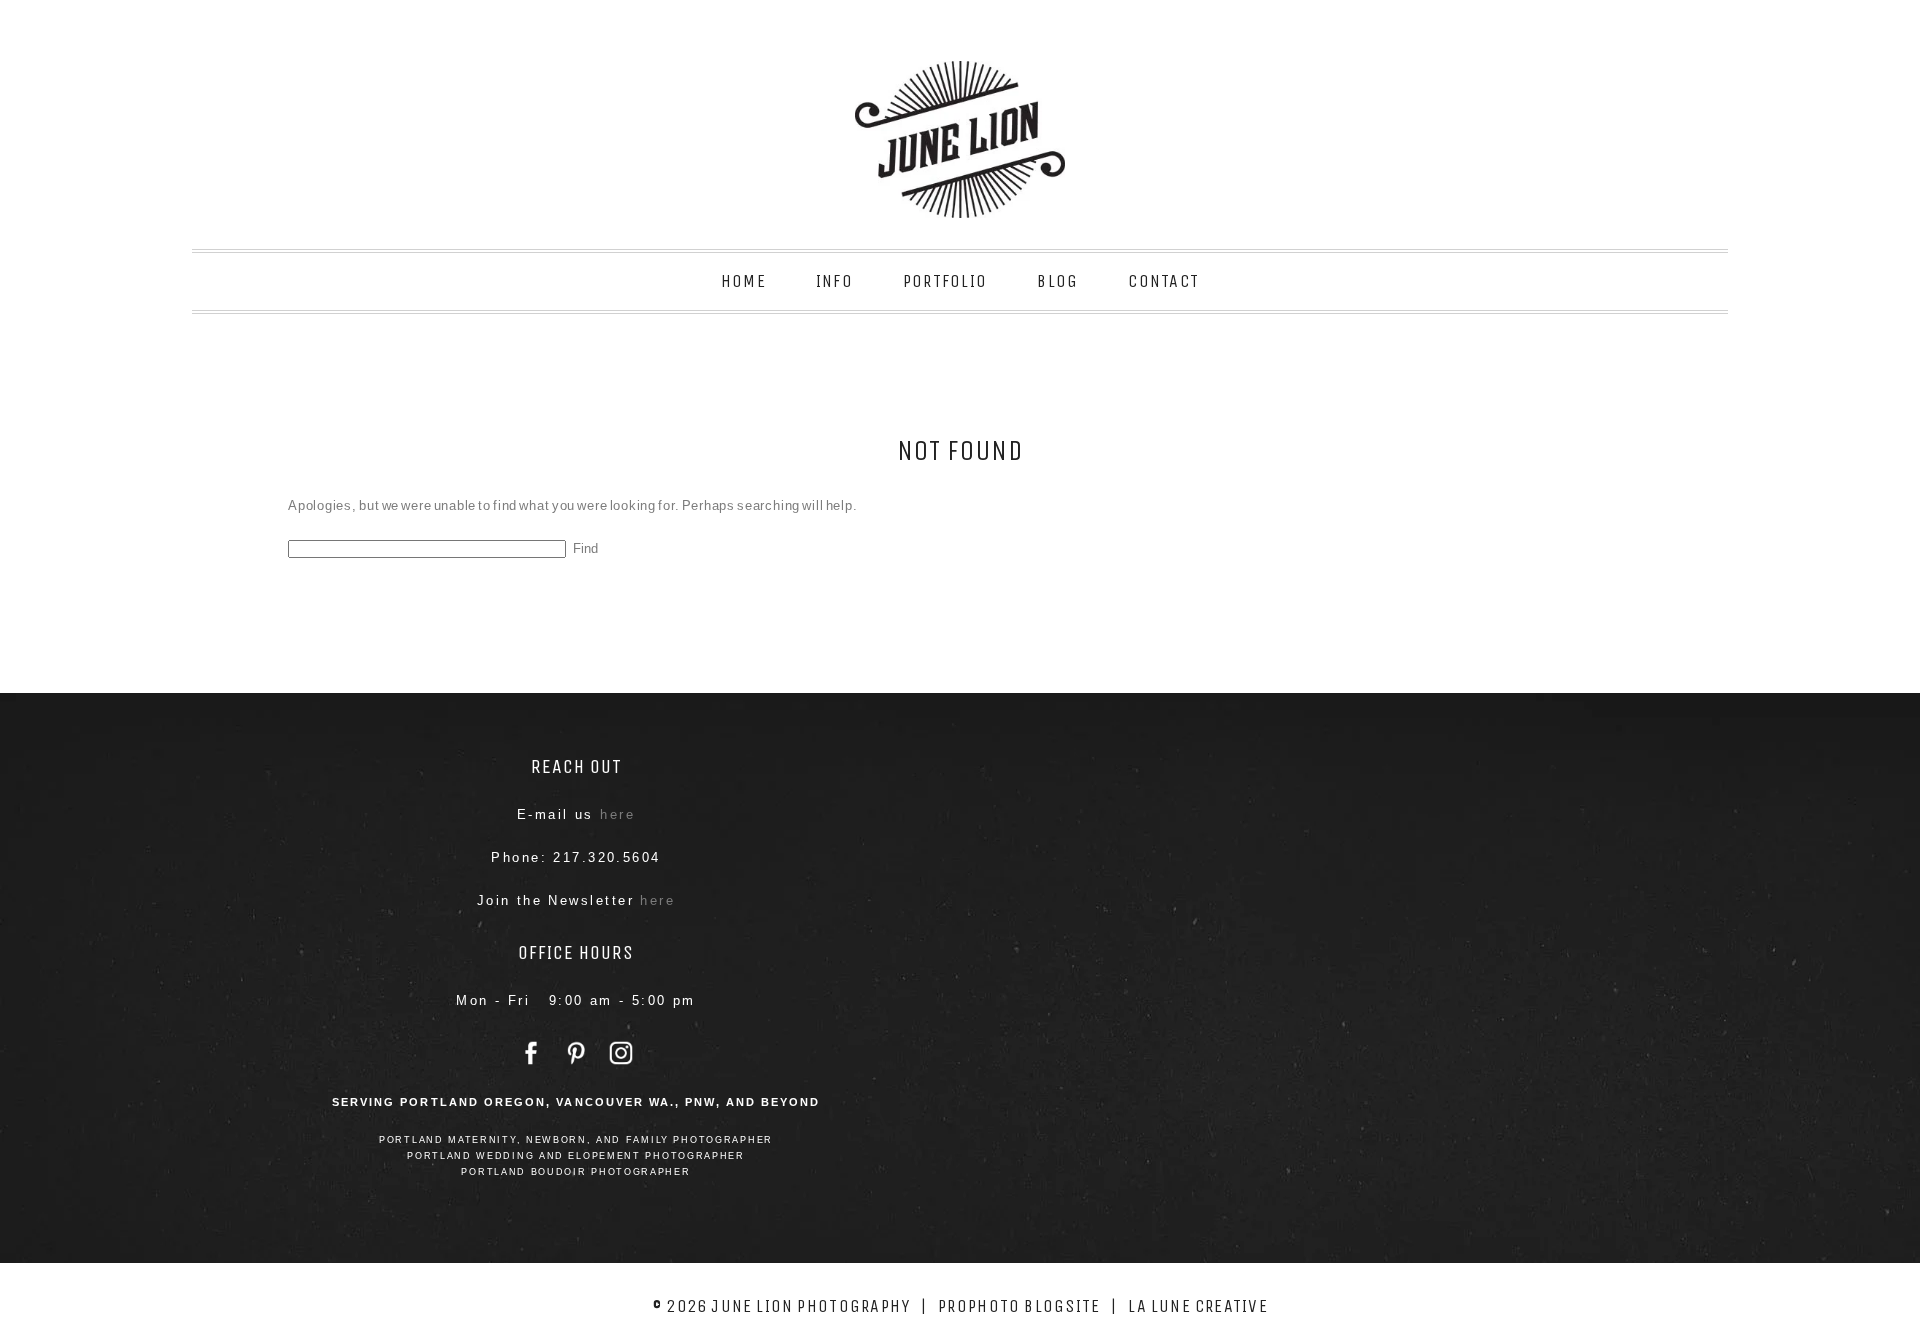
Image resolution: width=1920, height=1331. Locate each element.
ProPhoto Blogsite (1019, 1306)
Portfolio (945, 281)
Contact (1163, 281)
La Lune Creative (1198, 1306)
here (617, 814)
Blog (1057, 281)
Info (834, 281)
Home (743, 281)
